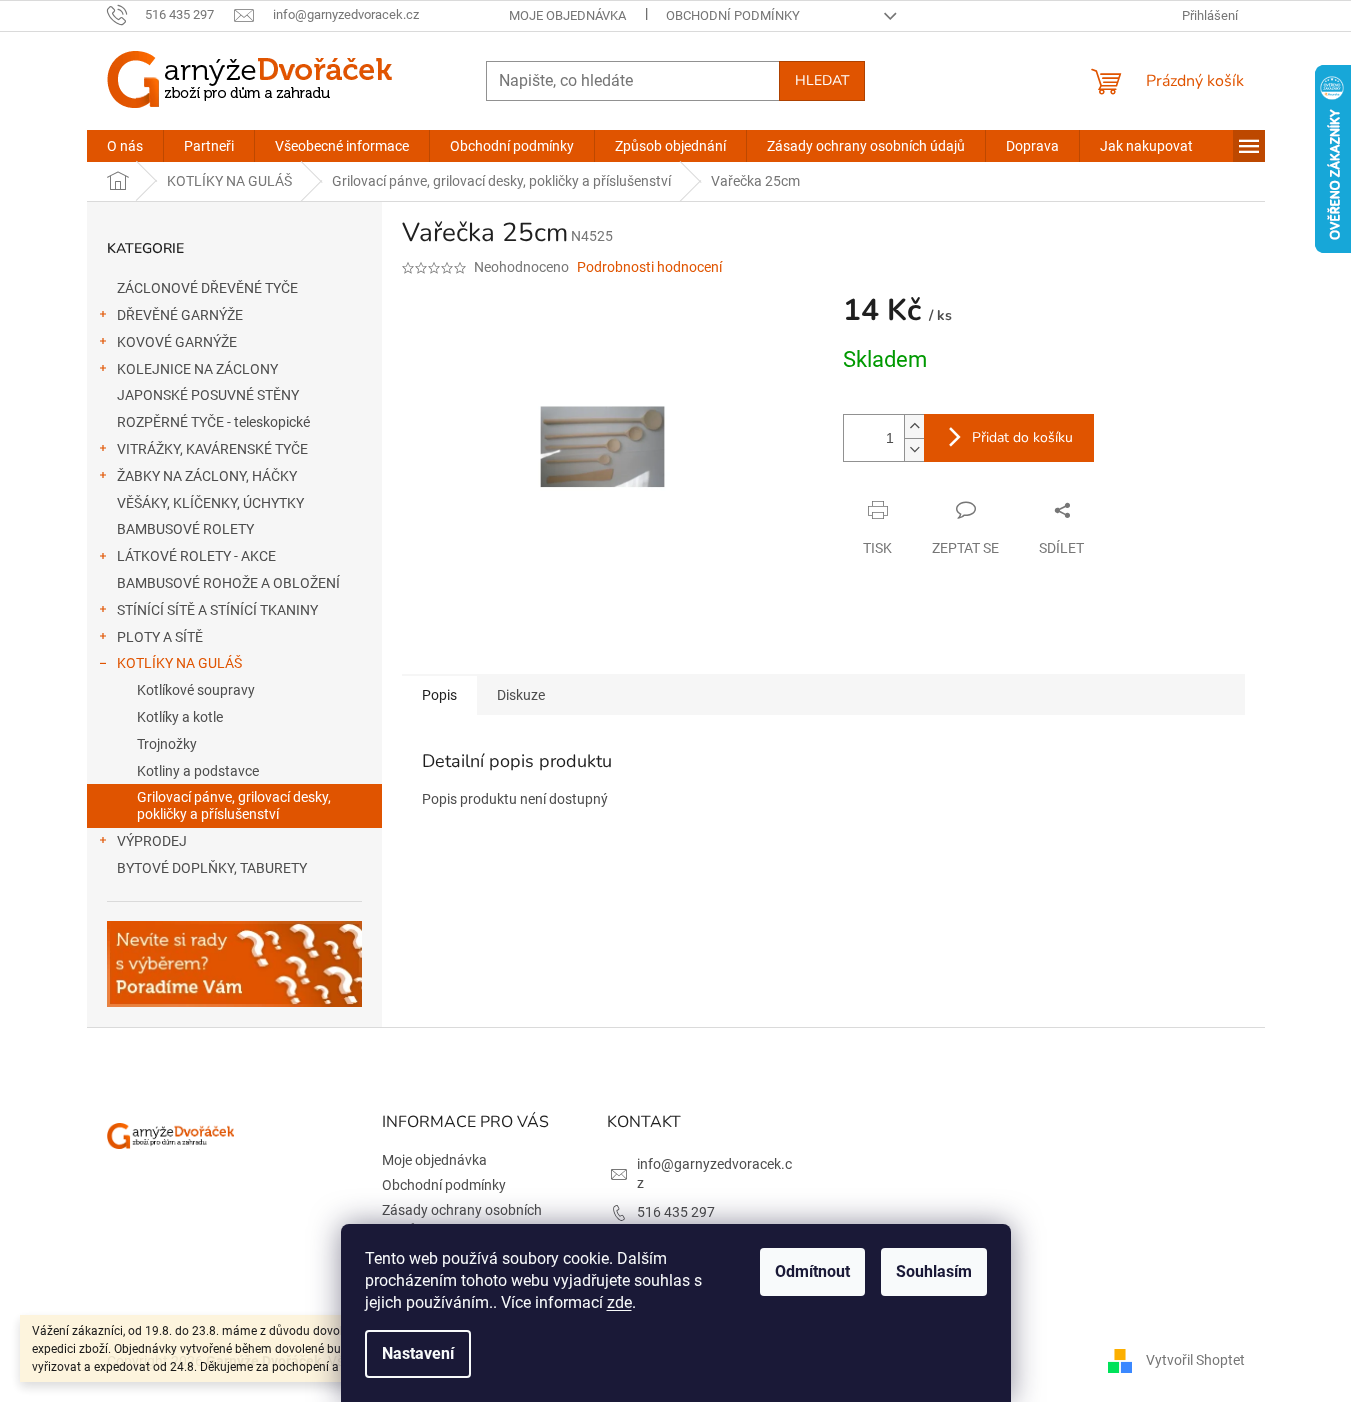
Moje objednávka (567, 15)
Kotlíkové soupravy (196, 690)
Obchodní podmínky (733, 15)
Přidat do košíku (1022, 437)
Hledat (822, 80)
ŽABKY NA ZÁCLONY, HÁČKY (207, 476)
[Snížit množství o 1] (914, 449)
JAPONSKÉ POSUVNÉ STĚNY (208, 395)
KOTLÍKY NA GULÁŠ (179, 663)
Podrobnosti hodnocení (649, 267)
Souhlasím (934, 1271)
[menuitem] (125, 146)
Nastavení (418, 1353)
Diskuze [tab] (521, 695)
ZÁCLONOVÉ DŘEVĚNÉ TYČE (207, 288)
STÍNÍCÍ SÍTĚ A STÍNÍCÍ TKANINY (217, 610)
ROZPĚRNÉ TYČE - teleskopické (213, 422)
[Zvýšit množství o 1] (914, 426)
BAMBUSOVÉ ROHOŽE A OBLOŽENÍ (228, 583)
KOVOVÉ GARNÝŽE (177, 342)
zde (619, 1302)
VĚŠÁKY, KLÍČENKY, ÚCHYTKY (210, 503)
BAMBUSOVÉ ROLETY (185, 529)
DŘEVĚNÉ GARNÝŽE (180, 315)
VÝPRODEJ (152, 841)
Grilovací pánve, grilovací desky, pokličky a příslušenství (234, 805)
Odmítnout (812, 1271)
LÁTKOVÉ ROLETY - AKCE (196, 556)
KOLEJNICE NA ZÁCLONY (197, 369)
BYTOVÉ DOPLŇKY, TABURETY (212, 868)
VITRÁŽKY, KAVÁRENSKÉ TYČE (212, 449)
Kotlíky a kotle (180, 717)
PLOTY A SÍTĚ (160, 637)
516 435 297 (676, 1212)
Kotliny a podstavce (198, 771)
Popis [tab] (439, 695)
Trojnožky (167, 744)
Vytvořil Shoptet (1195, 1360)
